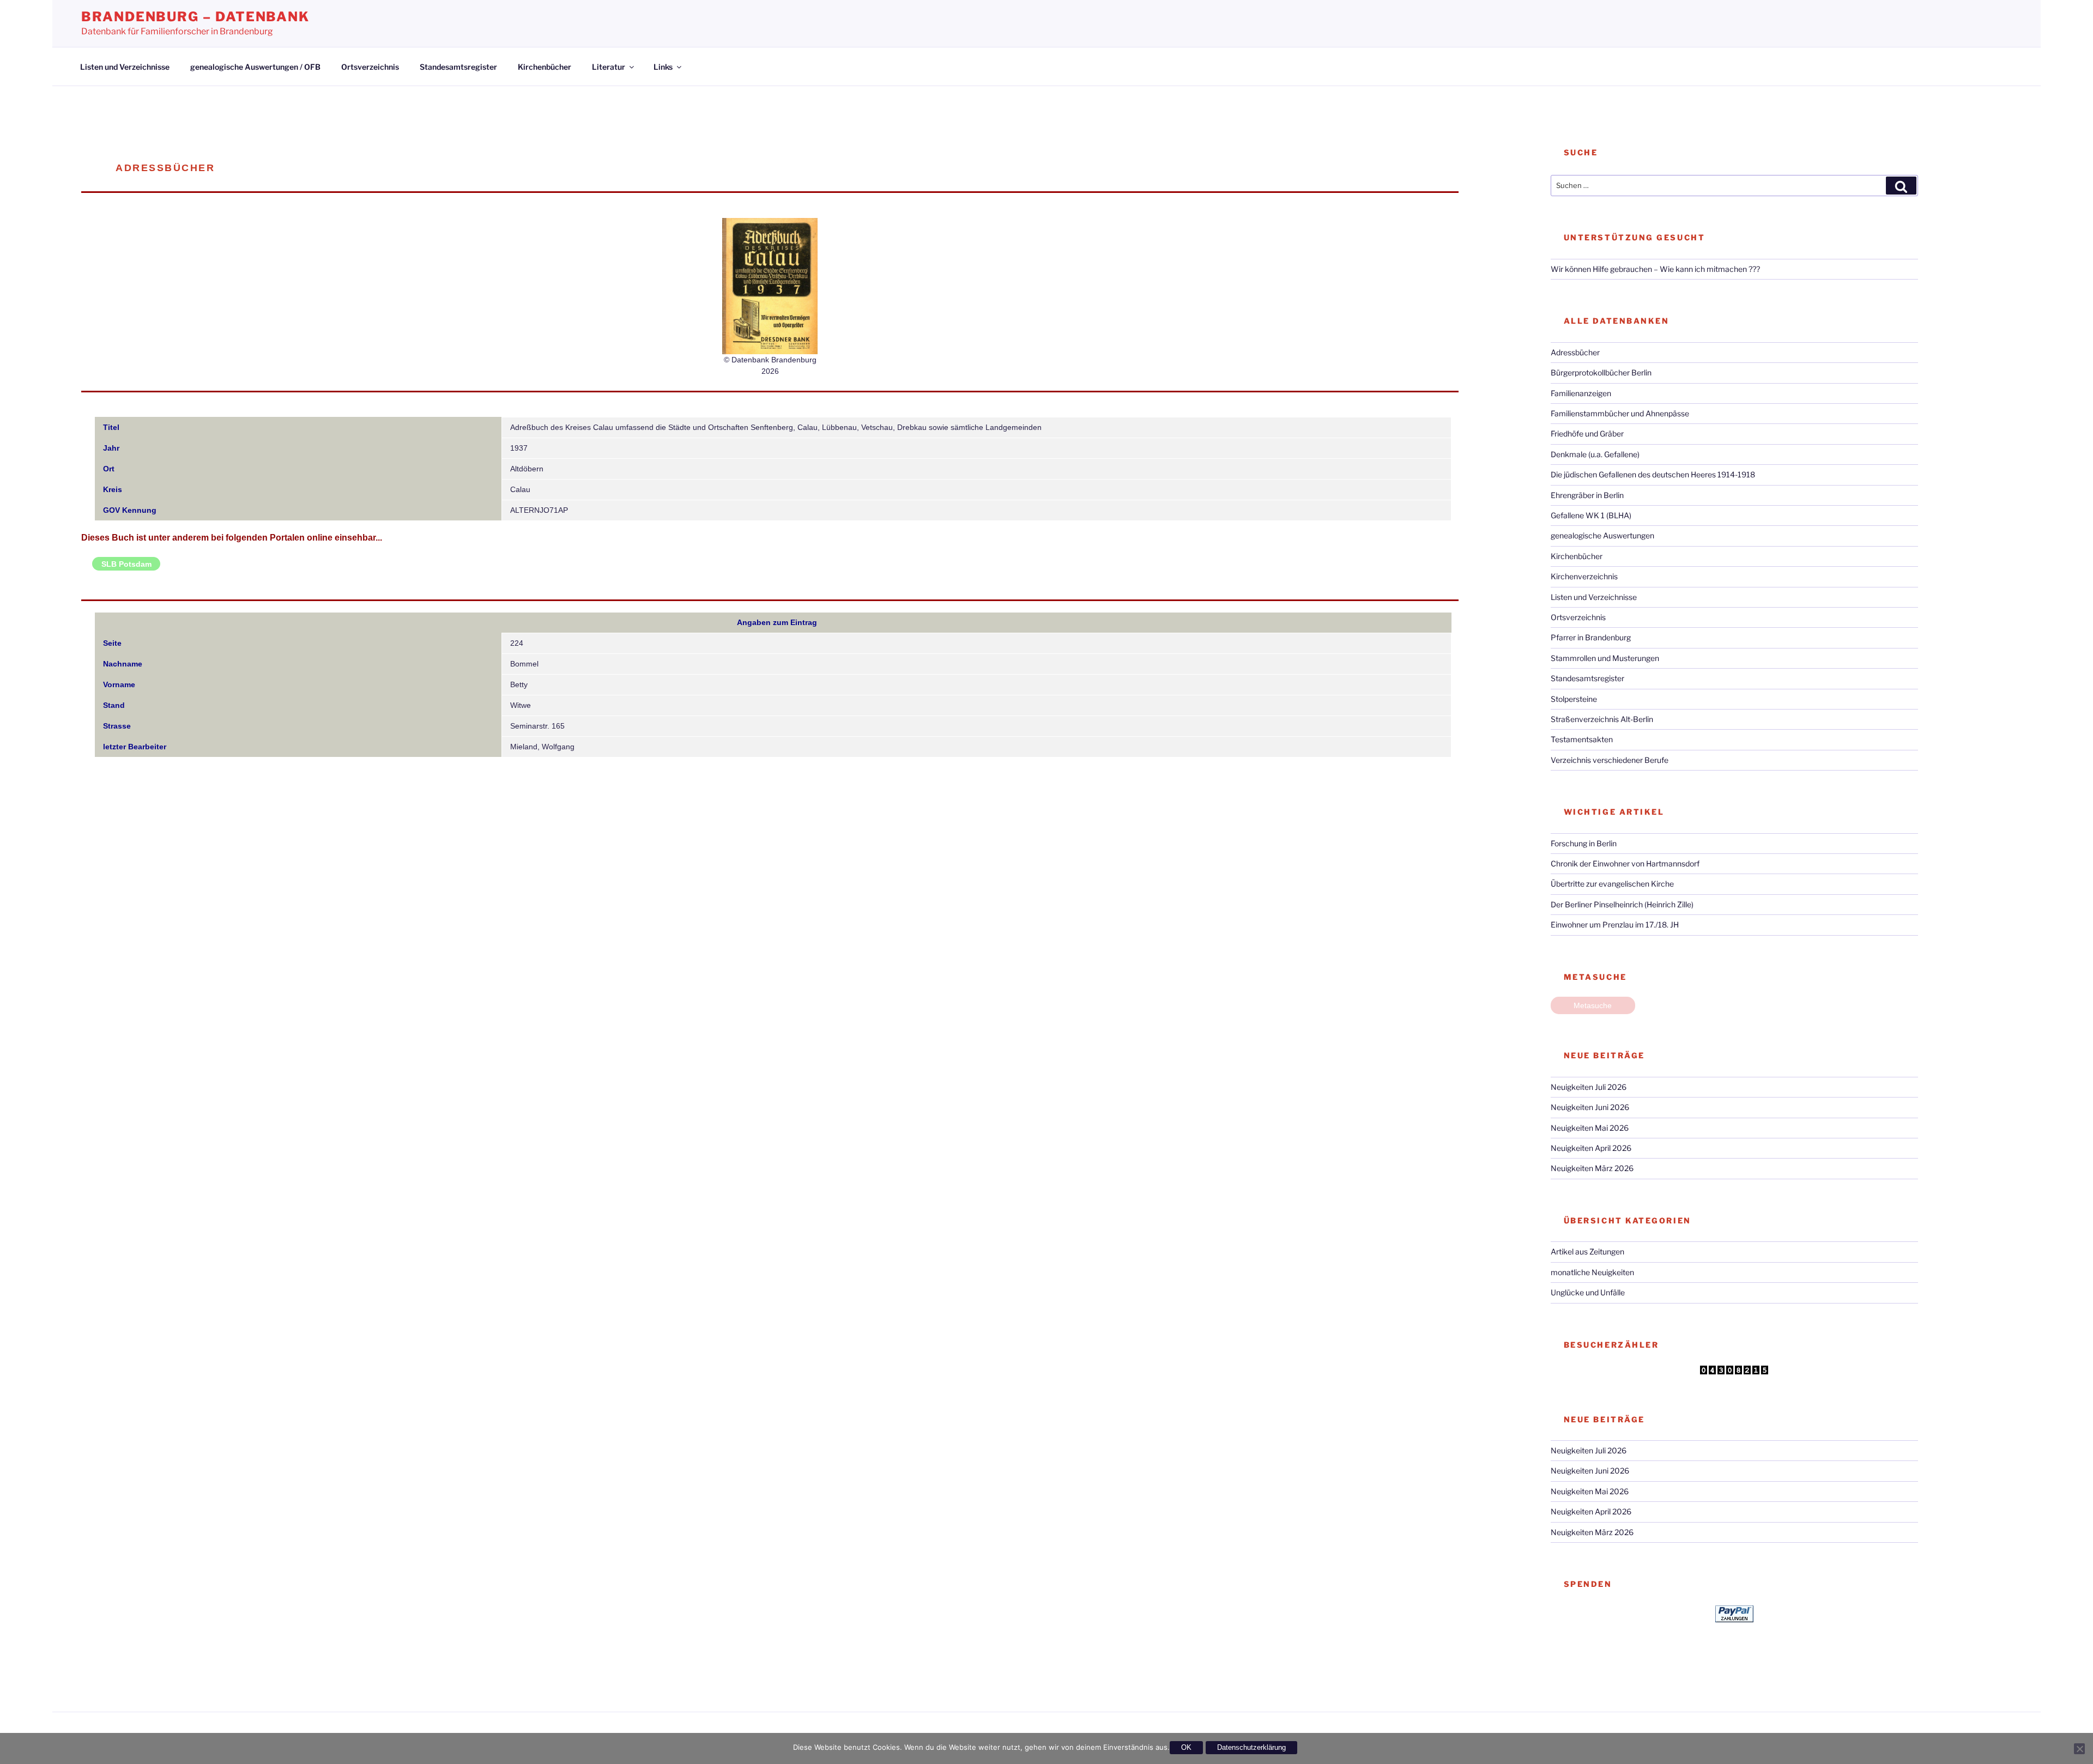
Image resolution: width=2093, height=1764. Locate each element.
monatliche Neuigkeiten (1592, 1272)
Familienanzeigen (1581, 393)
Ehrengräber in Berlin (1587, 495)
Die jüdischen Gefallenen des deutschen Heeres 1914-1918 (1653, 474)
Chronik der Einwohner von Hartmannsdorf (1625, 863)
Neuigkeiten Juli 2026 (1589, 1087)
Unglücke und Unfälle (1588, 1292)
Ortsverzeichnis (370, 67)
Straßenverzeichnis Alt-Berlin (1602, 719)
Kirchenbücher (545, 67)
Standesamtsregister (458, 67)
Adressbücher (1575, 352)
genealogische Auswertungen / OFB (255, 67)
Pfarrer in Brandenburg (1591, 637)
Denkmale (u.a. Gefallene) (1595, 454)
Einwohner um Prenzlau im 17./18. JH (1615, 925)
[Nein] (2079, 1749)
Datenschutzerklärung (1251, 1747)
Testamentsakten (1582, 739)
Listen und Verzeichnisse (125, 67)
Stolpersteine (1574, 699)
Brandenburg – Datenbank (195, 17)
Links (663, 67)
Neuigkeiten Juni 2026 (1590, 1107)
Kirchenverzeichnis (1584, 576)
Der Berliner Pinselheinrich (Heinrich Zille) (1622, 904)
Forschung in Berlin (1584, 843)
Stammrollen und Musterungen (1605, 658)
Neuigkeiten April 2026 (1591, 1148)
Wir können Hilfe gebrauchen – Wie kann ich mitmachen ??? (1655, 269)
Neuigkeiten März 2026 (1592, 1168)
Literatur (609, 67)
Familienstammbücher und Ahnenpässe (1620, 413)
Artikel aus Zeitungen (1587, 1251)
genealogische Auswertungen (1602, 535)
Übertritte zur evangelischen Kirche (1612, 884)
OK (1186, 1747)
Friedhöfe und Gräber (1587, 434)
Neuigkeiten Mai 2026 (1590, 1128)
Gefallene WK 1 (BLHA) (1591, 515)
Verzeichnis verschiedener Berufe (1610, 760)
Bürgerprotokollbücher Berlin (1601, 372)
